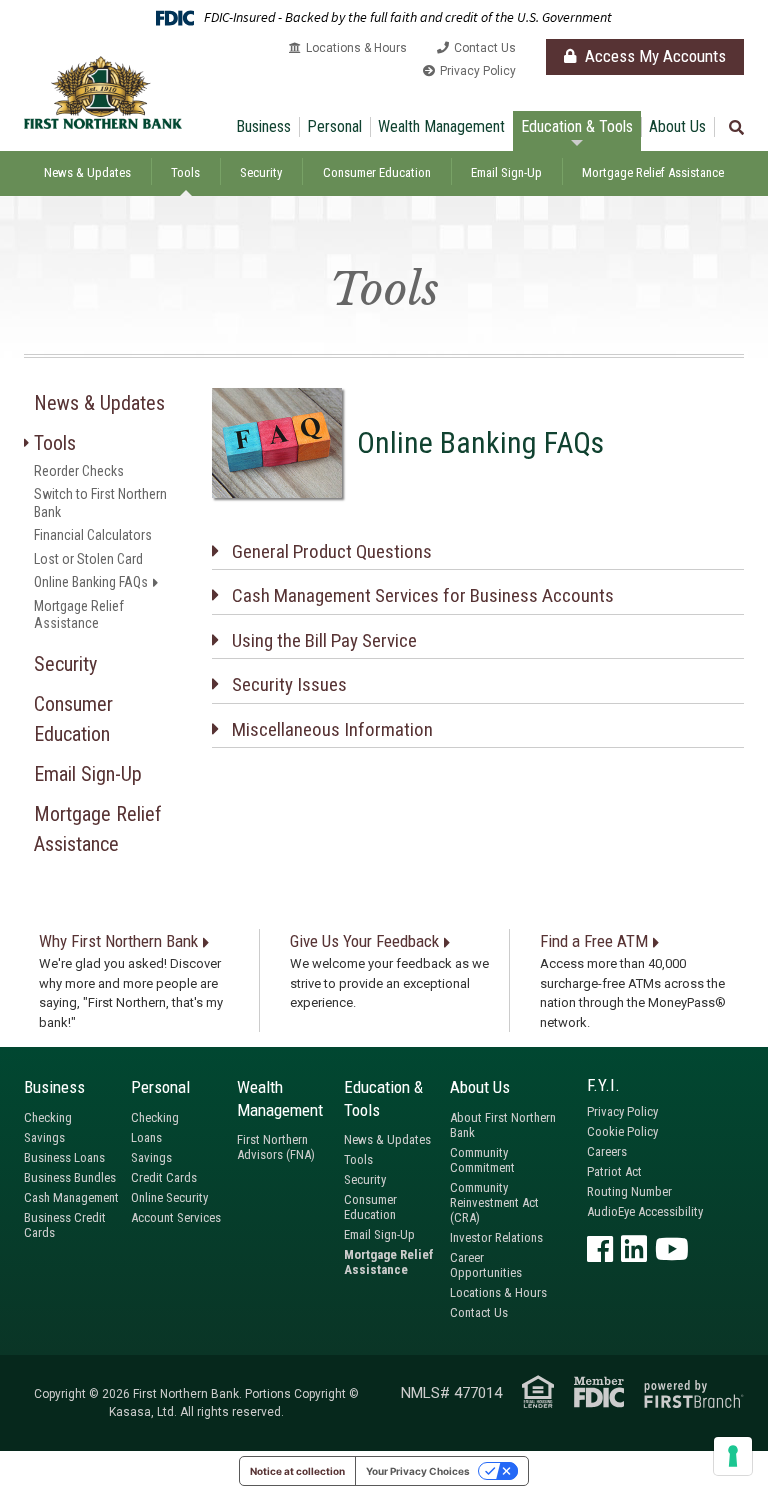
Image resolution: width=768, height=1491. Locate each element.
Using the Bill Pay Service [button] (324, 640)
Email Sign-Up (506, 172)
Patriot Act (614, 1171)
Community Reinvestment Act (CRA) (494, 1202)
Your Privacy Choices (418, 1471)
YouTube (672, 1249)
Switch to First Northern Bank (100, 503)
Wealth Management (441, 126)
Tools (185, 172)
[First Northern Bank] (103, 91)
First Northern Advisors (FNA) (276, 1147)
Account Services (176, 1217)
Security (261, 172)
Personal (334, 126)
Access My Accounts (653, 56)
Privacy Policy (478, 71)
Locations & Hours (356, 48)
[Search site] (736, 128)
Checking (48, 1117)
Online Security (169, 1197)
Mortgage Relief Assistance (653, 172)
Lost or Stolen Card (88, 559)
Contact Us (485, 48)
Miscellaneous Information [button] (332, 729)
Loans (146, 1137)
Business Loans (64, 1157)
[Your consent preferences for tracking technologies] (733, 1456)
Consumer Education (377, 172)
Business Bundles (70, 1177)
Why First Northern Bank (118, 941)
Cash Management (71, 1197)
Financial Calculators (93, 535)
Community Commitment (482, 1160)
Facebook (600, 1249)
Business (263, 126)
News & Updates (87, 172)
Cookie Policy (622, 1131)
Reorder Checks (79, 471)
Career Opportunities (486, 1265)
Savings (44, 1137)
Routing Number (629, 1191)
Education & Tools (577, 126)
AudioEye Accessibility (645, 1211)
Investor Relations (496, 1237)
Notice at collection (297, 1471)
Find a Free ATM (594, 941)
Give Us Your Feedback (364, 941)
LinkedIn (634, 1249)
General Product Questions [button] (332, 551)
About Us (677, 126)
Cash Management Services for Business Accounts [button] (423, 595)
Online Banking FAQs (91, 582)
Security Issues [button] (289, 684)
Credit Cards (164, 1177)
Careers (607, 1151)
